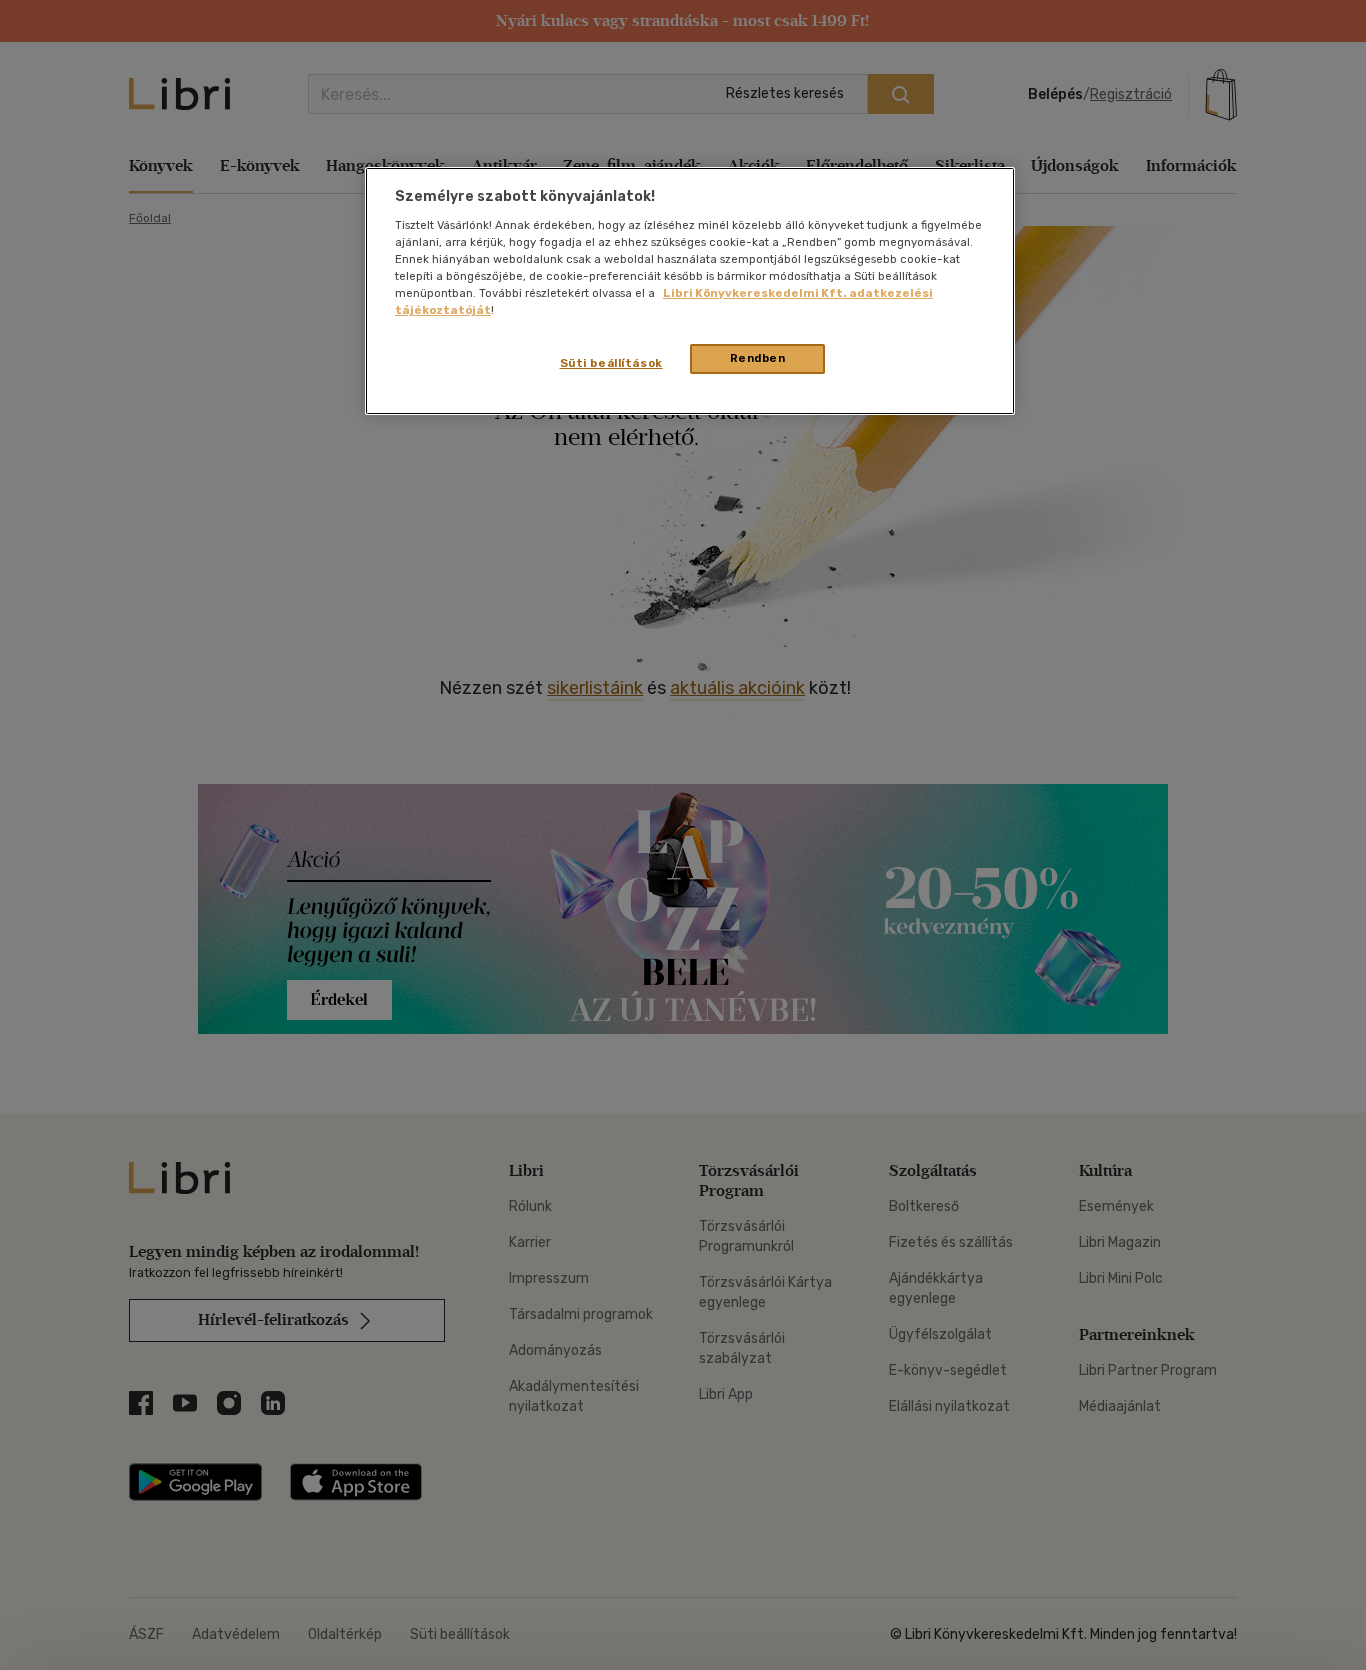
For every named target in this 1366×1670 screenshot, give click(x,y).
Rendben (758, 358)
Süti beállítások (611, 363)
